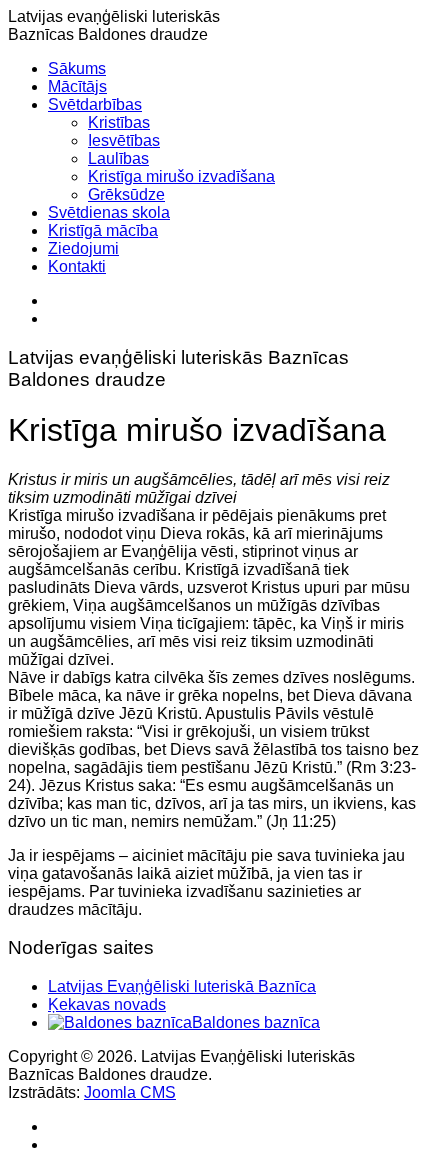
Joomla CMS (130, 1092)
